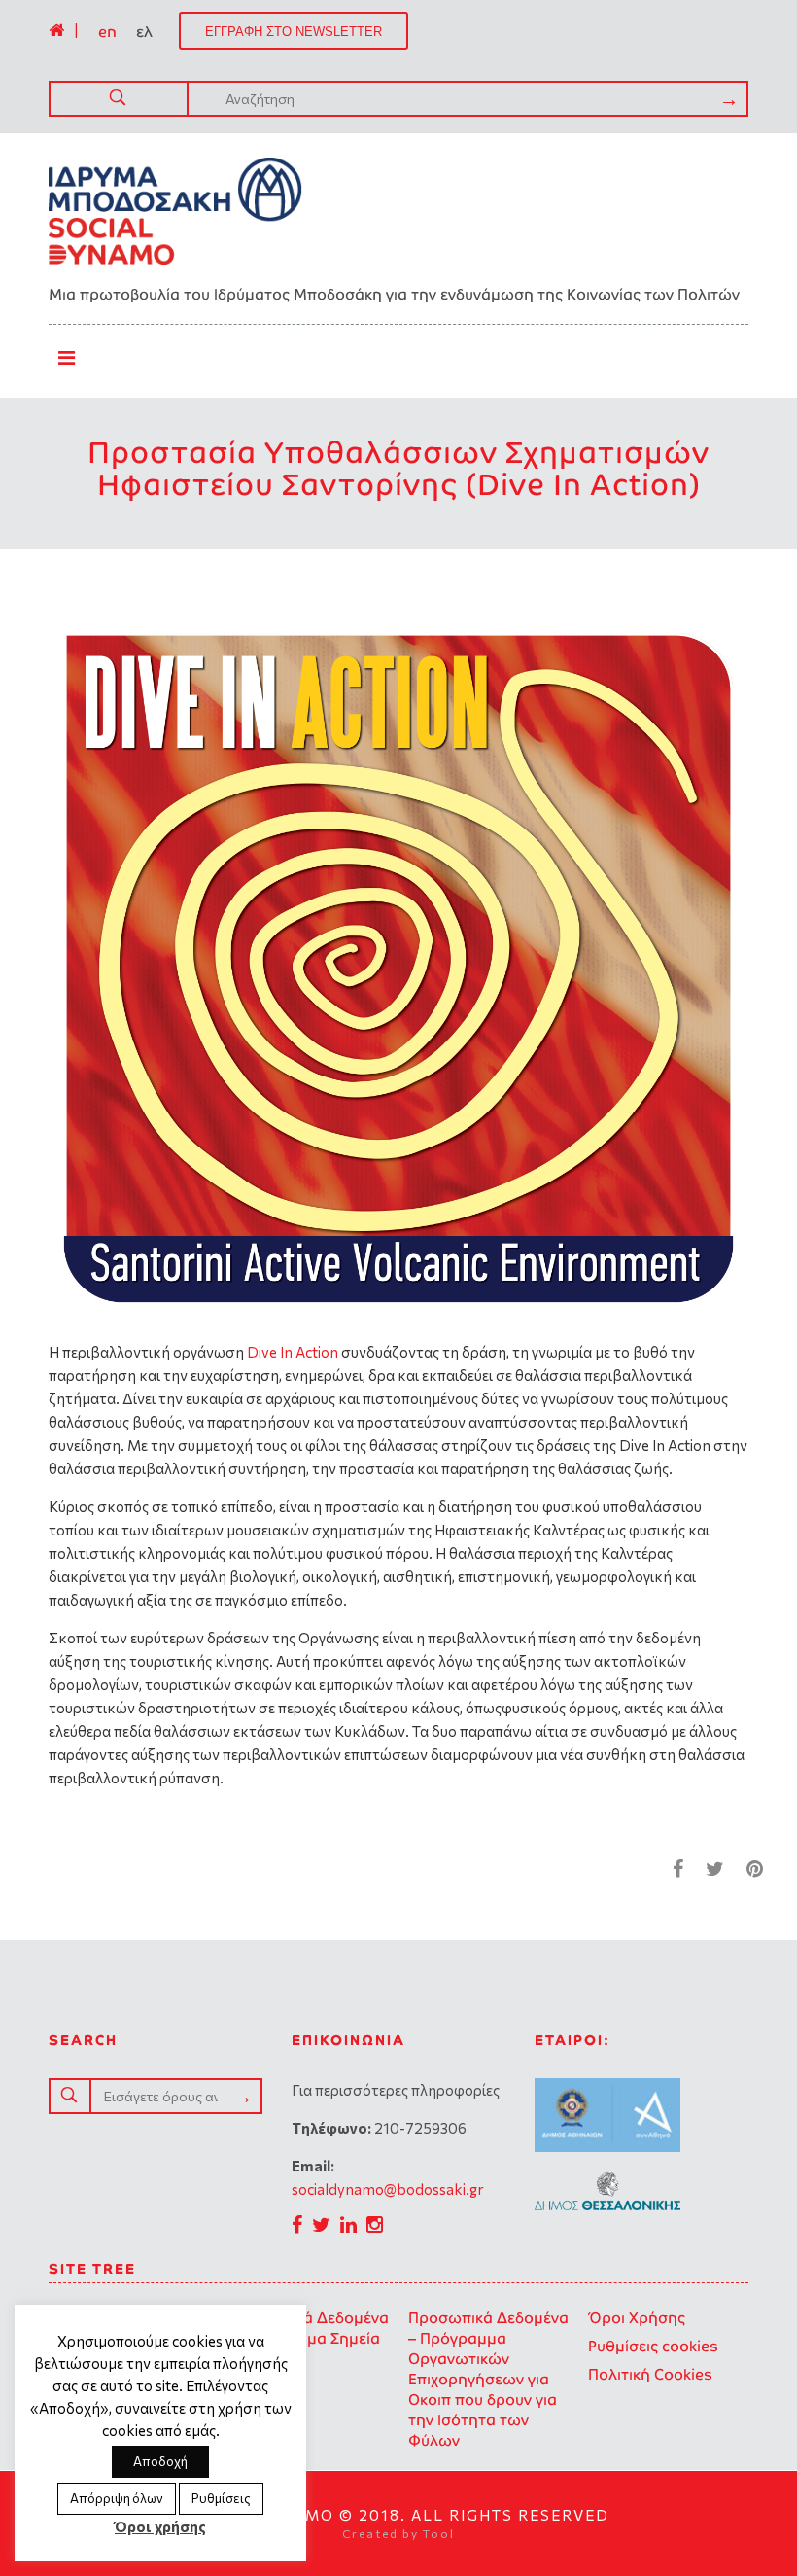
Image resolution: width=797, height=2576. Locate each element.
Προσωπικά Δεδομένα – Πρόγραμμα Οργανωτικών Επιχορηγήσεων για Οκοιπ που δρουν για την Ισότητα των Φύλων (488, 2379)
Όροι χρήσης (160, 2526)
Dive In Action (293, 1352)
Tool (439, 2533)
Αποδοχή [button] (160, 2461)
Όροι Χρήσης (637, 2318)
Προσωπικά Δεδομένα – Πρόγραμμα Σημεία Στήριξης (309, 2338)
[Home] (56, 30)
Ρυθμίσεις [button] (221, 2498)
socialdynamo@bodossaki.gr (388, 2189)
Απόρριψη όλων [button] (117, 2498)
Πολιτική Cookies (650, 2374)
